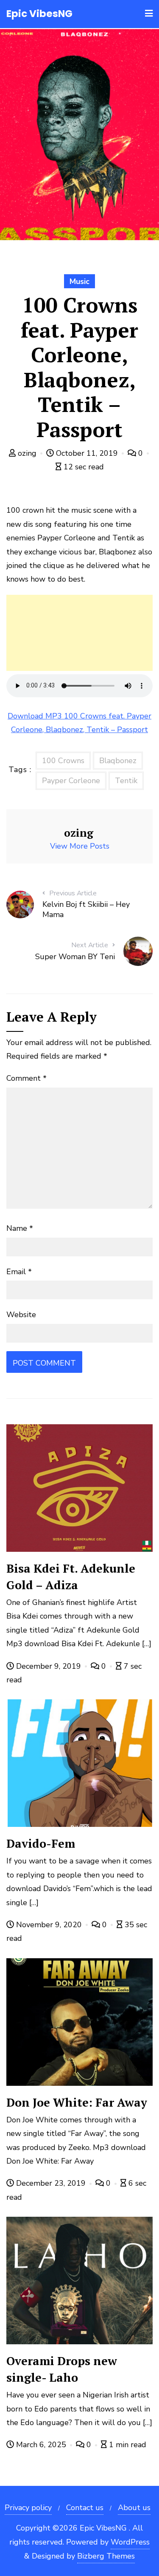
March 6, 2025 (41, 2445)
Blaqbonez (118, 761)
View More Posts (80, 846)
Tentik (126, 781)
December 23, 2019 (51, 2183)
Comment (26, 1078)
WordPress (130, 2542)
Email (19, 1272)
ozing (27, 453)
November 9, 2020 (49, 1925)
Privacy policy (28, 2508)
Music (79, 281)
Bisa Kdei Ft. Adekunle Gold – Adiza (71, 1577)
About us (134, 2508)
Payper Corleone (71, 781)
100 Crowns (63, 761)
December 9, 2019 (49, 1666)
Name (20, 1228)
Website (21, 1315)
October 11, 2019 (87, 453)
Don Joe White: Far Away (77, 2102)
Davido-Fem (41, 1843)
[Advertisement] (79, 633)
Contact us (85, 2508)
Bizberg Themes (106, 2556)
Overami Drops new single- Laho (62, 2369)
